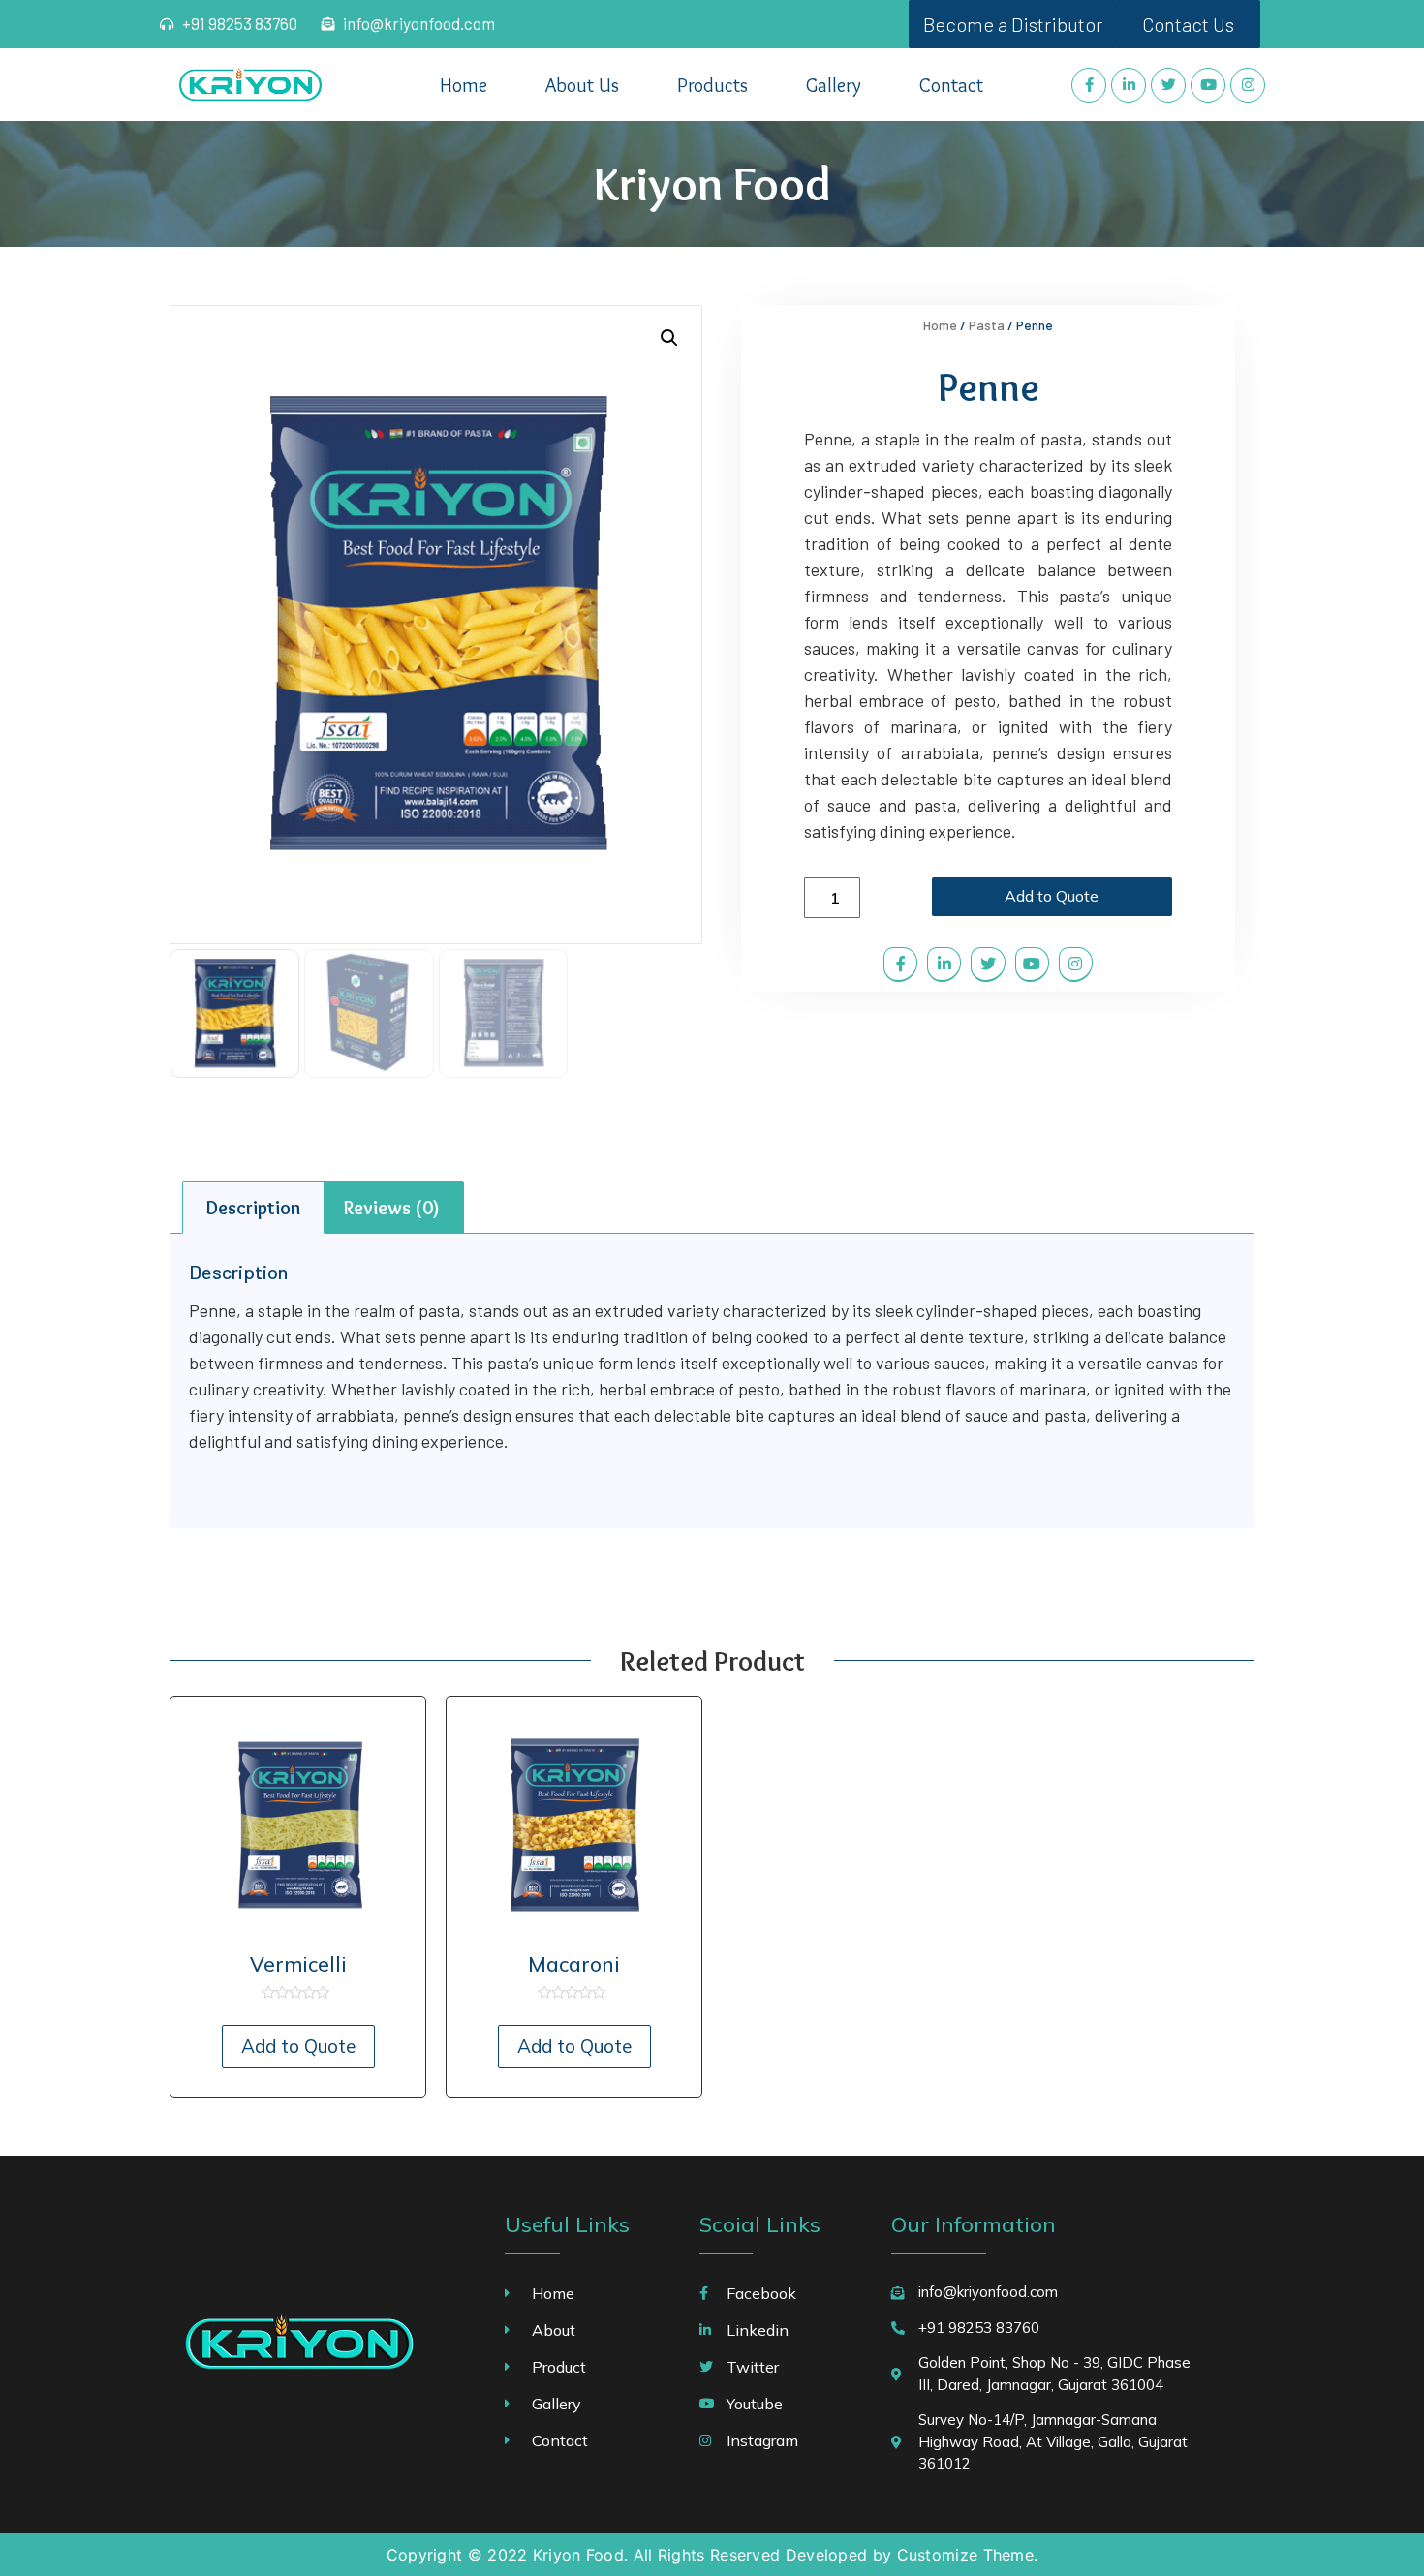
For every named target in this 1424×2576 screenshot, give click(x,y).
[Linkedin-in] (1129, 85)
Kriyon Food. (581, 2555)
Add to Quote (1052, 896)
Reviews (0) (392, 1208)
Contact (951, 85)
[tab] (253, 1208)
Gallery (834, 85)
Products (712, 85)
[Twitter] (1168, 85)
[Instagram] (1248, 85)
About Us (582, 85)
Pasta (987, 325)
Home (464, 85)
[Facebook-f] (1089, 85)
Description (253, 1208)
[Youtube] (1208, 85)
